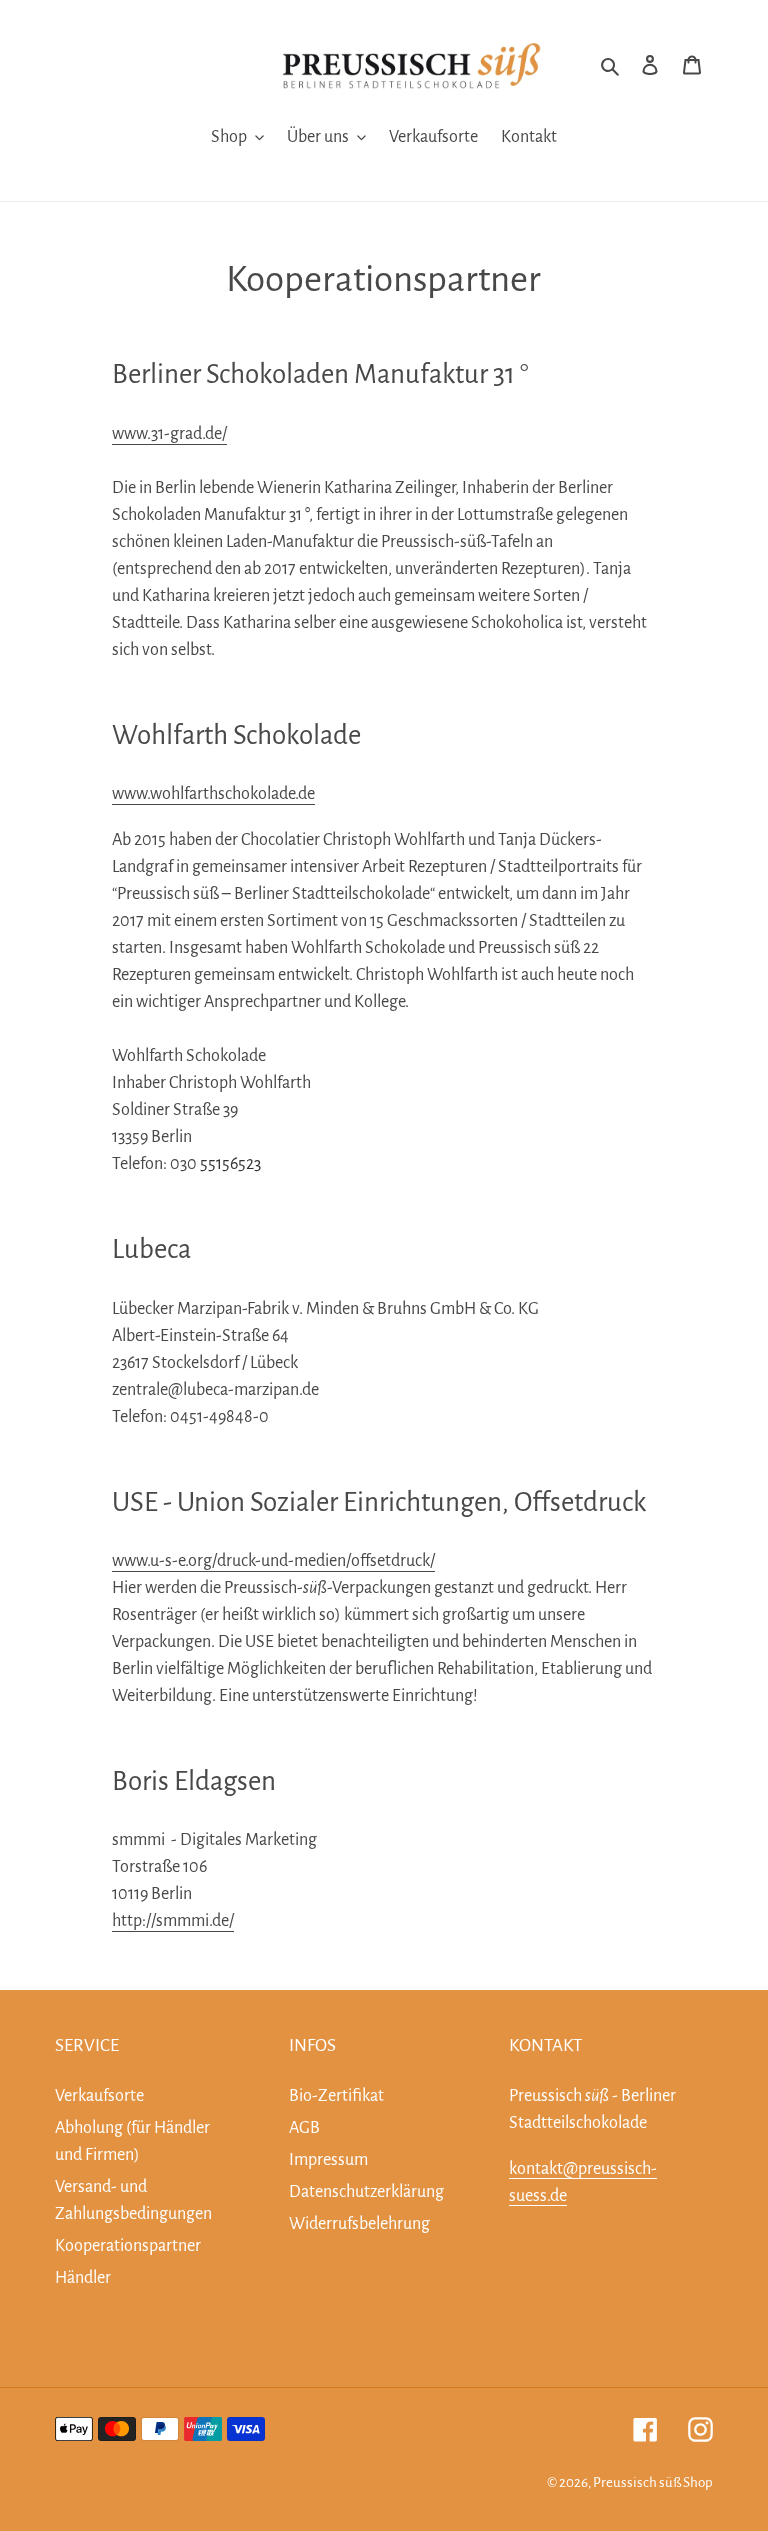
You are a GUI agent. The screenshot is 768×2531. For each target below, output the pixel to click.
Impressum (328, 2160)
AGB (304, 2128)
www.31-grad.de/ (169, 434)
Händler (83, 2278)
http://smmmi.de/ (173, 1921)
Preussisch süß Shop (653, 2482)
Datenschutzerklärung (366, 2192)
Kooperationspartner (128, 2246)
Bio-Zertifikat (336, 2096)
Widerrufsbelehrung (359, 2224)
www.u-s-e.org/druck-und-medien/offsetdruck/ (273, 1561)
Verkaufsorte (99, 2096)
